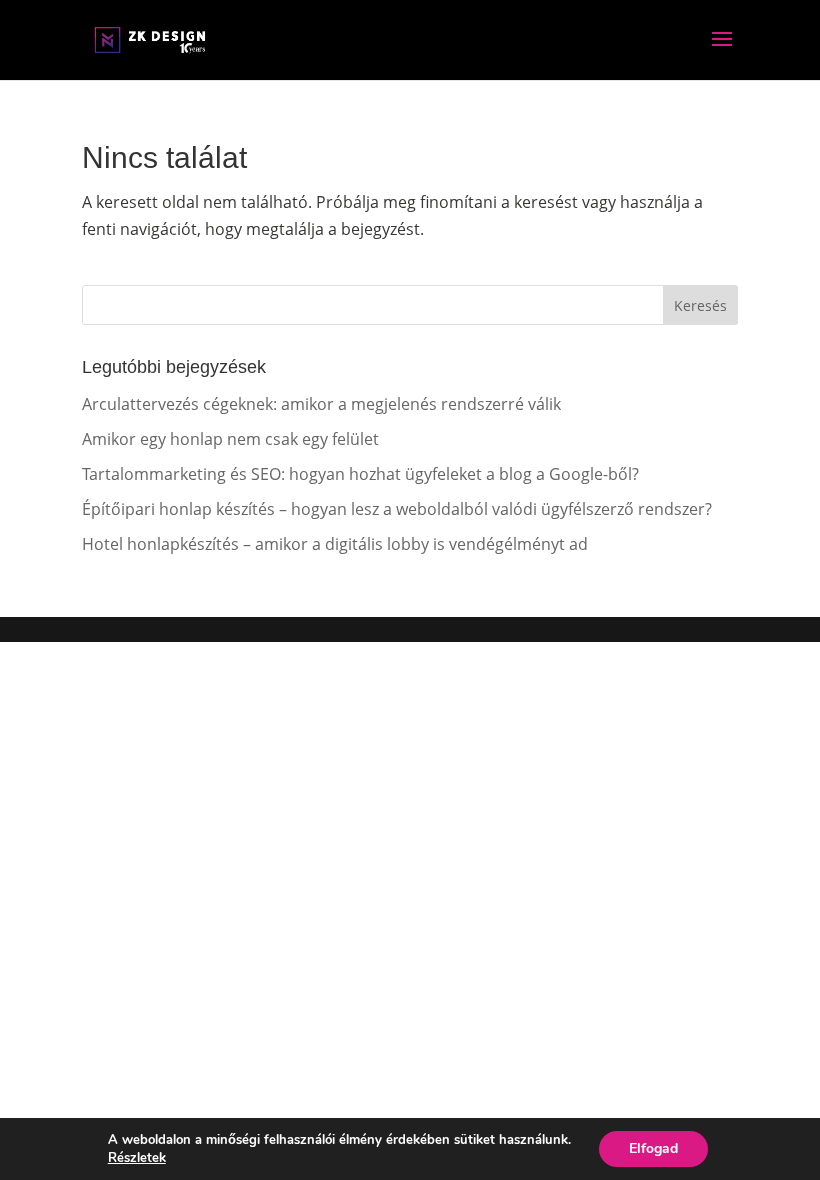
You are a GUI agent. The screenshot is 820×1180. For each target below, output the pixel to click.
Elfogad (653, 1148)
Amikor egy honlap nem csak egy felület (230, 439)
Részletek (137, 1158)
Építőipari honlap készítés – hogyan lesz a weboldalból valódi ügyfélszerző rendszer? (397, 509)
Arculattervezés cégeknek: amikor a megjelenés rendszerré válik (321, 404)
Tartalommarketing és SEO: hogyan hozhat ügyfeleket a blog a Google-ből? (360, 474)
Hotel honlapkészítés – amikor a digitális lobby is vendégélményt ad (335, 544)
